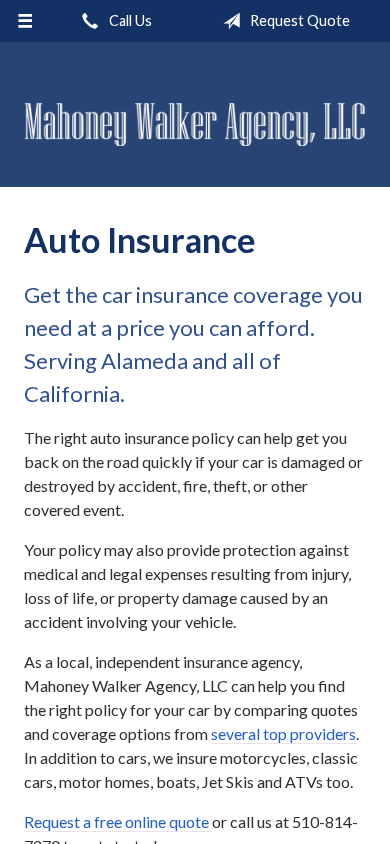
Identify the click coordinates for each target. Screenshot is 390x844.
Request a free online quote (116, 821)
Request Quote (298, 20)
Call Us (129, 20)
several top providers (283, 733)
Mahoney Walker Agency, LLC (195, 123)
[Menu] (25, 21)
